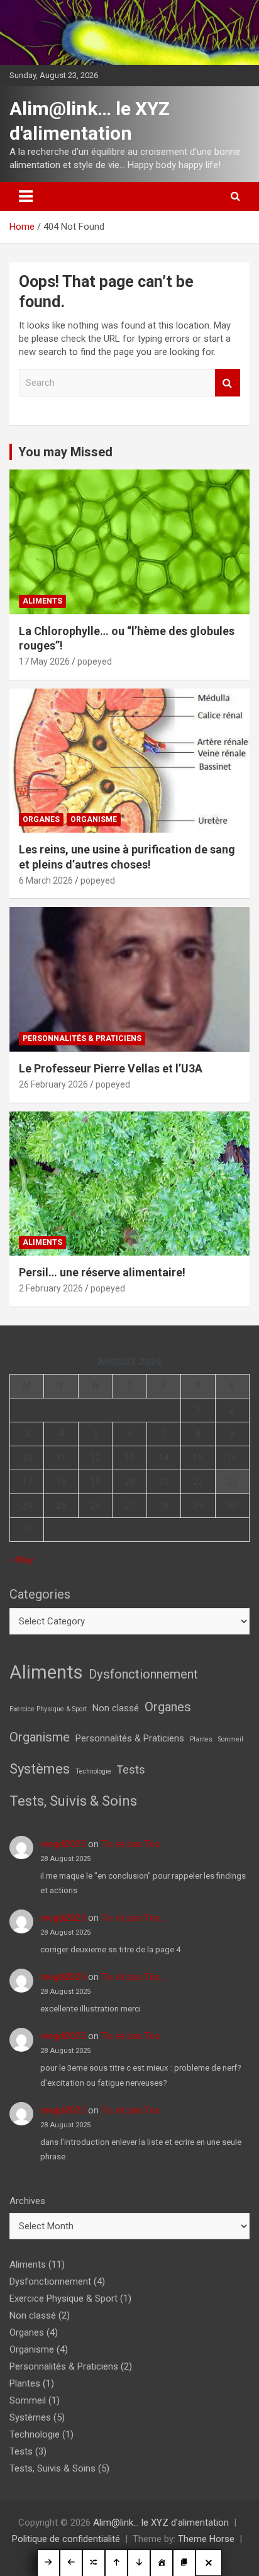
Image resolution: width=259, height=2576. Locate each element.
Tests (131, 1769)
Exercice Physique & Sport (48, 1709)
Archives (27, 2201)
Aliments (42, 601)
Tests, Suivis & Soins (73, 1801)
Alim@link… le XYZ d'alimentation (161, 2523)
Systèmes (40, 1769)
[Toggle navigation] (26, 196)
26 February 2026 (53, 1084)
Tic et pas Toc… (134, 1844)
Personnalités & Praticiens (82, 1038)
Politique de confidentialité (66, 2539)
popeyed (95, 661)
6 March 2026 (46, 880)
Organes (41, 819)
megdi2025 (63, 1844)
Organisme (94, 819)
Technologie (93, 1771)
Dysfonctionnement (143, 1674)
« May (21, 1560)
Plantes (201, 1739)
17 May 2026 (44, 661)
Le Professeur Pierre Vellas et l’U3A (111, 1068)
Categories (40, 1594)
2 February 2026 (51, 1288)
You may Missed (65, 452)
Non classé (116, 1708)
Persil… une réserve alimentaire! (102, 1272)
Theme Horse (206, 2539)
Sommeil (231, 1739)
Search (228, 383)
